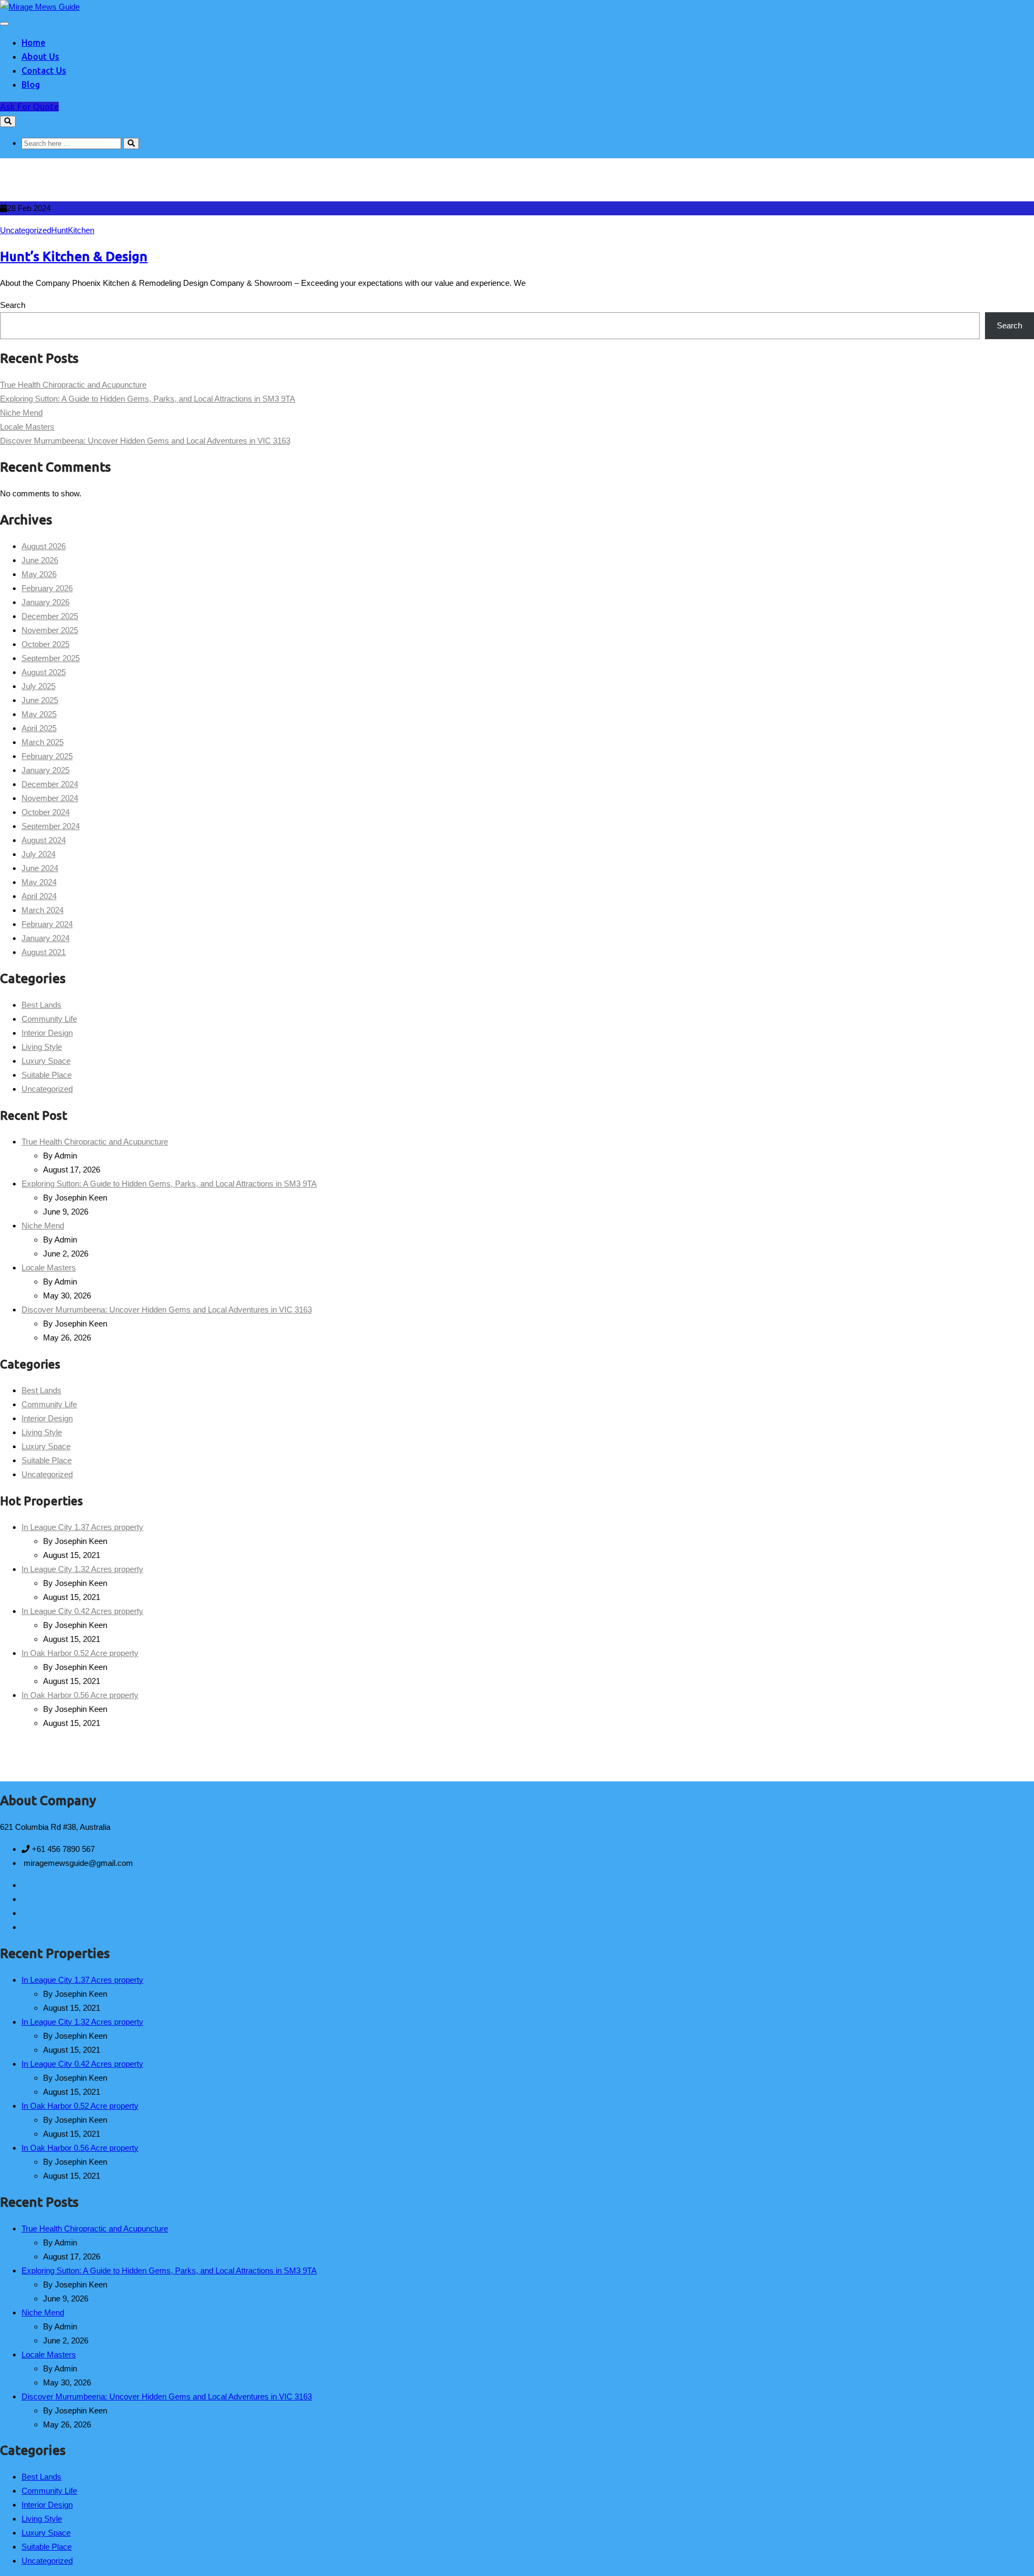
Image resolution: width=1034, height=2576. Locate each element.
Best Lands (41, 1005)
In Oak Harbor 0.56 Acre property (80, 1695)
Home (33, 43)
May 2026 (39, 574)
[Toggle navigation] (4, 24)
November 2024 (50, 798)
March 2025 (43, 742)
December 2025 (50, 616)
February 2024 (47, 924)
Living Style (42, 1047)
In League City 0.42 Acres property (82, 1611)
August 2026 (44, 546)
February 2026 (47, 588)
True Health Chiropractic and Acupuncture (73, 385)
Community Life (49, 1019)
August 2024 (44, 840)
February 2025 (47, 756)
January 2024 (46, 938)
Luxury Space (46, 1061)
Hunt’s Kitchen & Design (74, 257)
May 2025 (39, 714)
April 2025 (39, 728)
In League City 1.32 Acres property (82, 1569)
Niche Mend (21, 413)
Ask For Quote (29, 107)
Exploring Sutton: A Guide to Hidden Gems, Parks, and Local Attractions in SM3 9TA (148, 399)
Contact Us (44, 71)
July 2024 (39, 854)
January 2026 (46, 602)
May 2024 (39, 882)
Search (13, 305)
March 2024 (43, 910)
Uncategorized (26, 230)
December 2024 (50, 784)
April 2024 (39, 896)
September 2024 (51, 826)
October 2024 (46, 812)
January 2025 (46, 770)
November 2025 (50, 630)
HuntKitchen (73, 230)
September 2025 (51, 658)
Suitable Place (47, 1075)
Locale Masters (27, 427)
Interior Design (47, 1033)
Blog (31, 85)
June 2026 (40, 560)
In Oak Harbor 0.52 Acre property (80, 1653)
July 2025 (39, 686)
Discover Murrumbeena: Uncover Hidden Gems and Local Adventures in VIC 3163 (145, 441)
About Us (40, 57)
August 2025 (44, 672)
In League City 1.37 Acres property (82, 1527)
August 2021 (44, 952)
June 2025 (40, 700)
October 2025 (46, 644)
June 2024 (40, 868)
